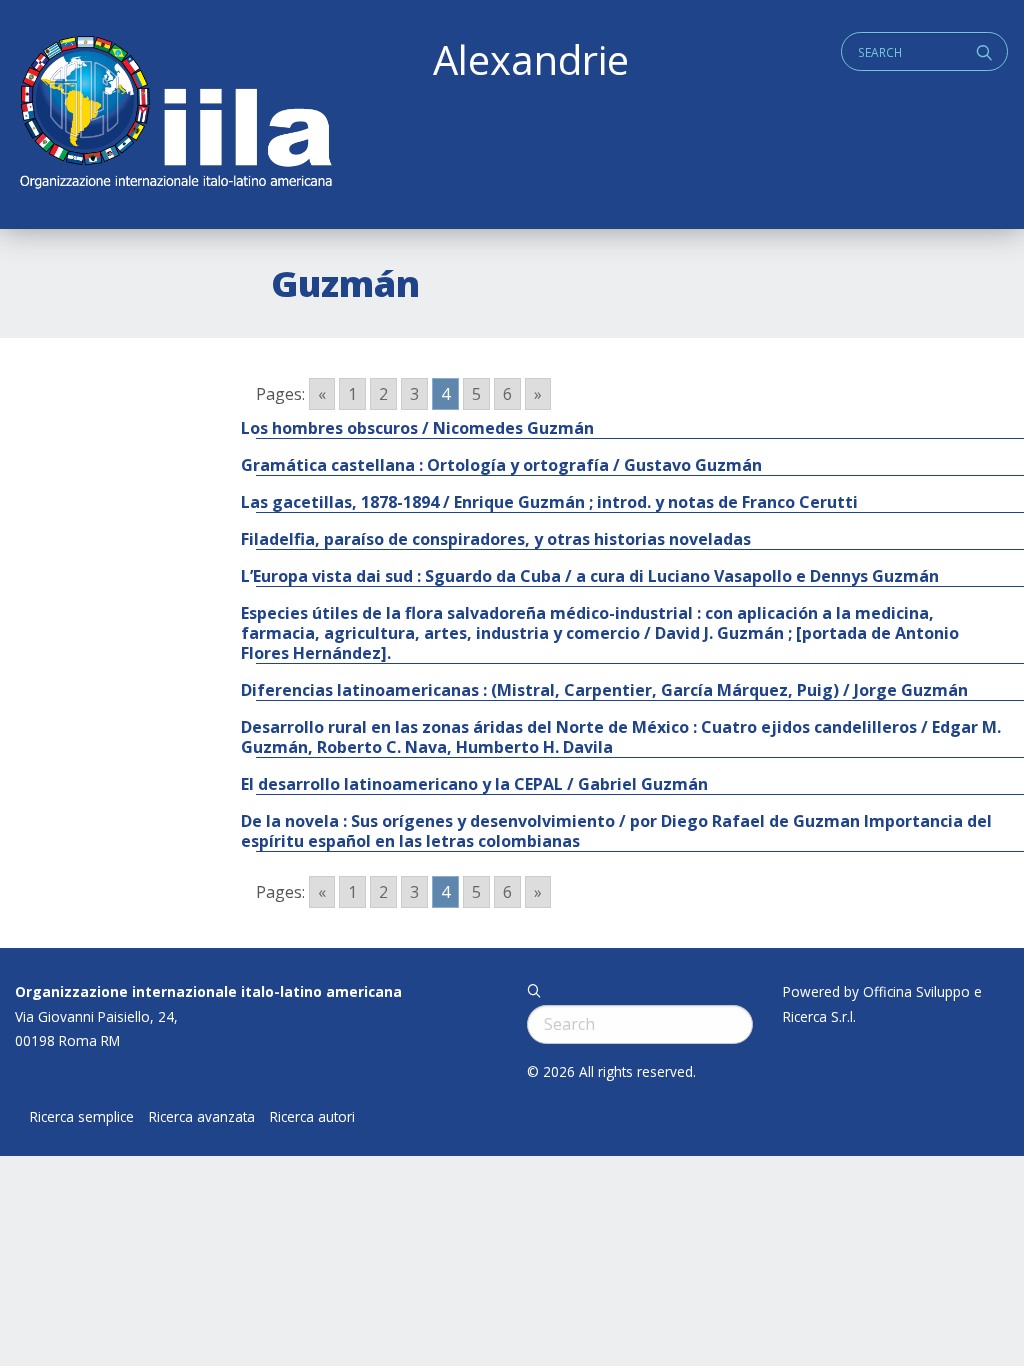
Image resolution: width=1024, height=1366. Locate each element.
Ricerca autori (312, 1117)
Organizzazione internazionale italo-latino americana (208, 991)
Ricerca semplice (82, 1117)
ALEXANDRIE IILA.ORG (175, 114)
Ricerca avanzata (202, 1117)
